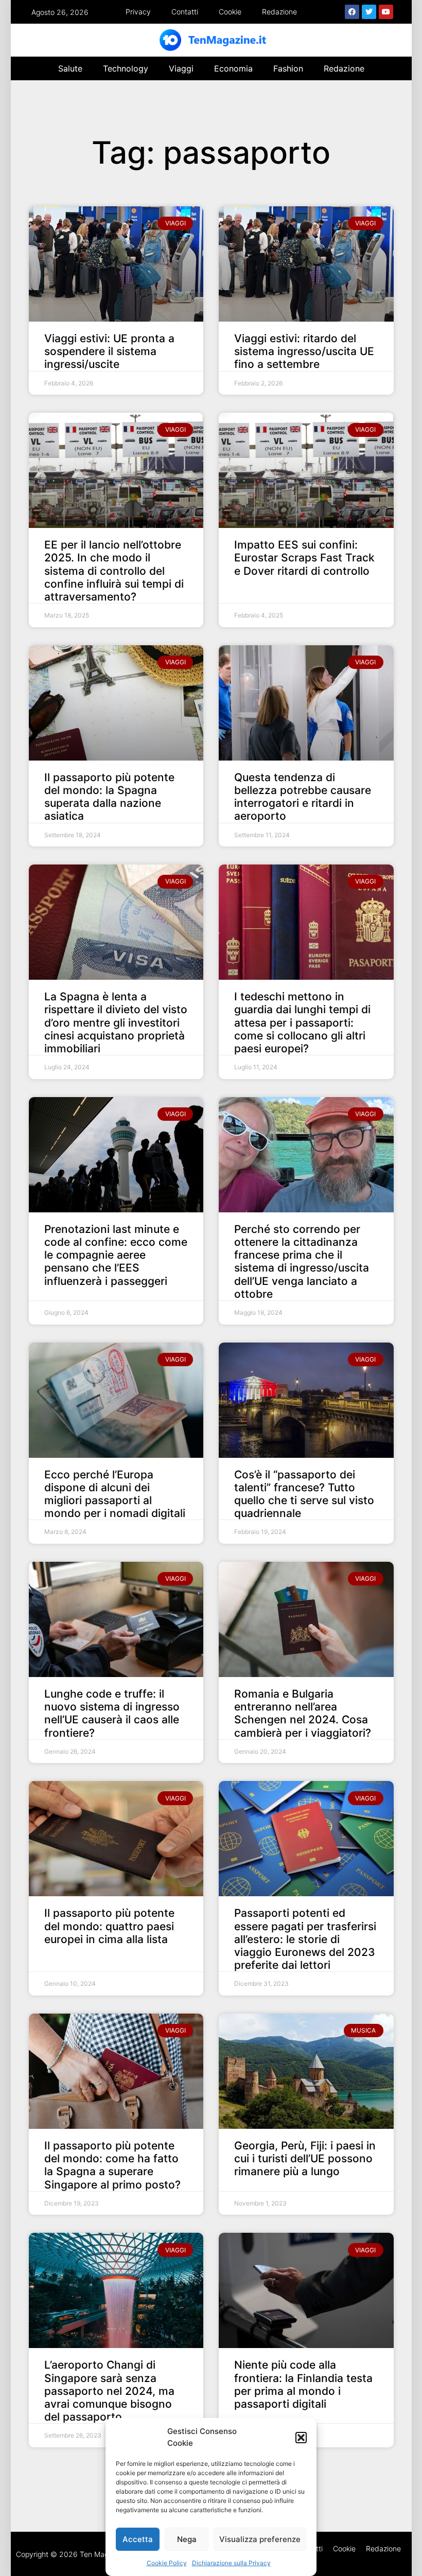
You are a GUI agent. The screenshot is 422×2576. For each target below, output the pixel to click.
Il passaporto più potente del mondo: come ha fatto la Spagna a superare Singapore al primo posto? (112, 2165)
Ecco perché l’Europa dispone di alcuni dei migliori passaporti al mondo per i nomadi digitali (115, 1494)
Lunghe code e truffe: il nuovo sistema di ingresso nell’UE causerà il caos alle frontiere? (112, 1713)
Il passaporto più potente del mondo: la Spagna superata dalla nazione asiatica (109, 797)
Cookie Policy (167, 2563)
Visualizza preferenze (260, 2539)
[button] (301, 2438)
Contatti (185, 12)
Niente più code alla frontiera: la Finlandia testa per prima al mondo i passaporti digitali (303, 2384)
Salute (70, 68)
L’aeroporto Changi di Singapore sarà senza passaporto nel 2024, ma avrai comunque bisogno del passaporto (109, 2391)
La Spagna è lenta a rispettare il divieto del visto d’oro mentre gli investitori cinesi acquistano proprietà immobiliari (116, 1022)
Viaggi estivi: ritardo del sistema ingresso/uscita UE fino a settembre (304, 351)
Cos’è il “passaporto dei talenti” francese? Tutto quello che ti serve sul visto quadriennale (304, 1494)
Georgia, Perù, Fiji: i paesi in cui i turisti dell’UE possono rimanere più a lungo (305, 2158)
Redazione (279, 12)
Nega (187, 2539)
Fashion (288, 68)
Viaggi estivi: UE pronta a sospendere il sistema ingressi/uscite (109, 351)
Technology (126, 68)
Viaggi (181, 68)
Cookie (230, 12)
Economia (233, 68)
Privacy (138, 12)
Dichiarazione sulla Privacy (231, 2563)
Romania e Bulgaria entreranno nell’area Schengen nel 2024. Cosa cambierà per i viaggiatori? (303, 1713)
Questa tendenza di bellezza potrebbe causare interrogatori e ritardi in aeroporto (303, 797)
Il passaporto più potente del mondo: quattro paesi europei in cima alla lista (109, 1926)
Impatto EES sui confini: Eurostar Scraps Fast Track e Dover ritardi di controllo (304, 558)
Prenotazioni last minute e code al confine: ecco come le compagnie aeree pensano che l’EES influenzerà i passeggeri (116, 1255)
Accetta (138, 2539)
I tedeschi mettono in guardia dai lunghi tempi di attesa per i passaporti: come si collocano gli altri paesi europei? (302, 1022)
